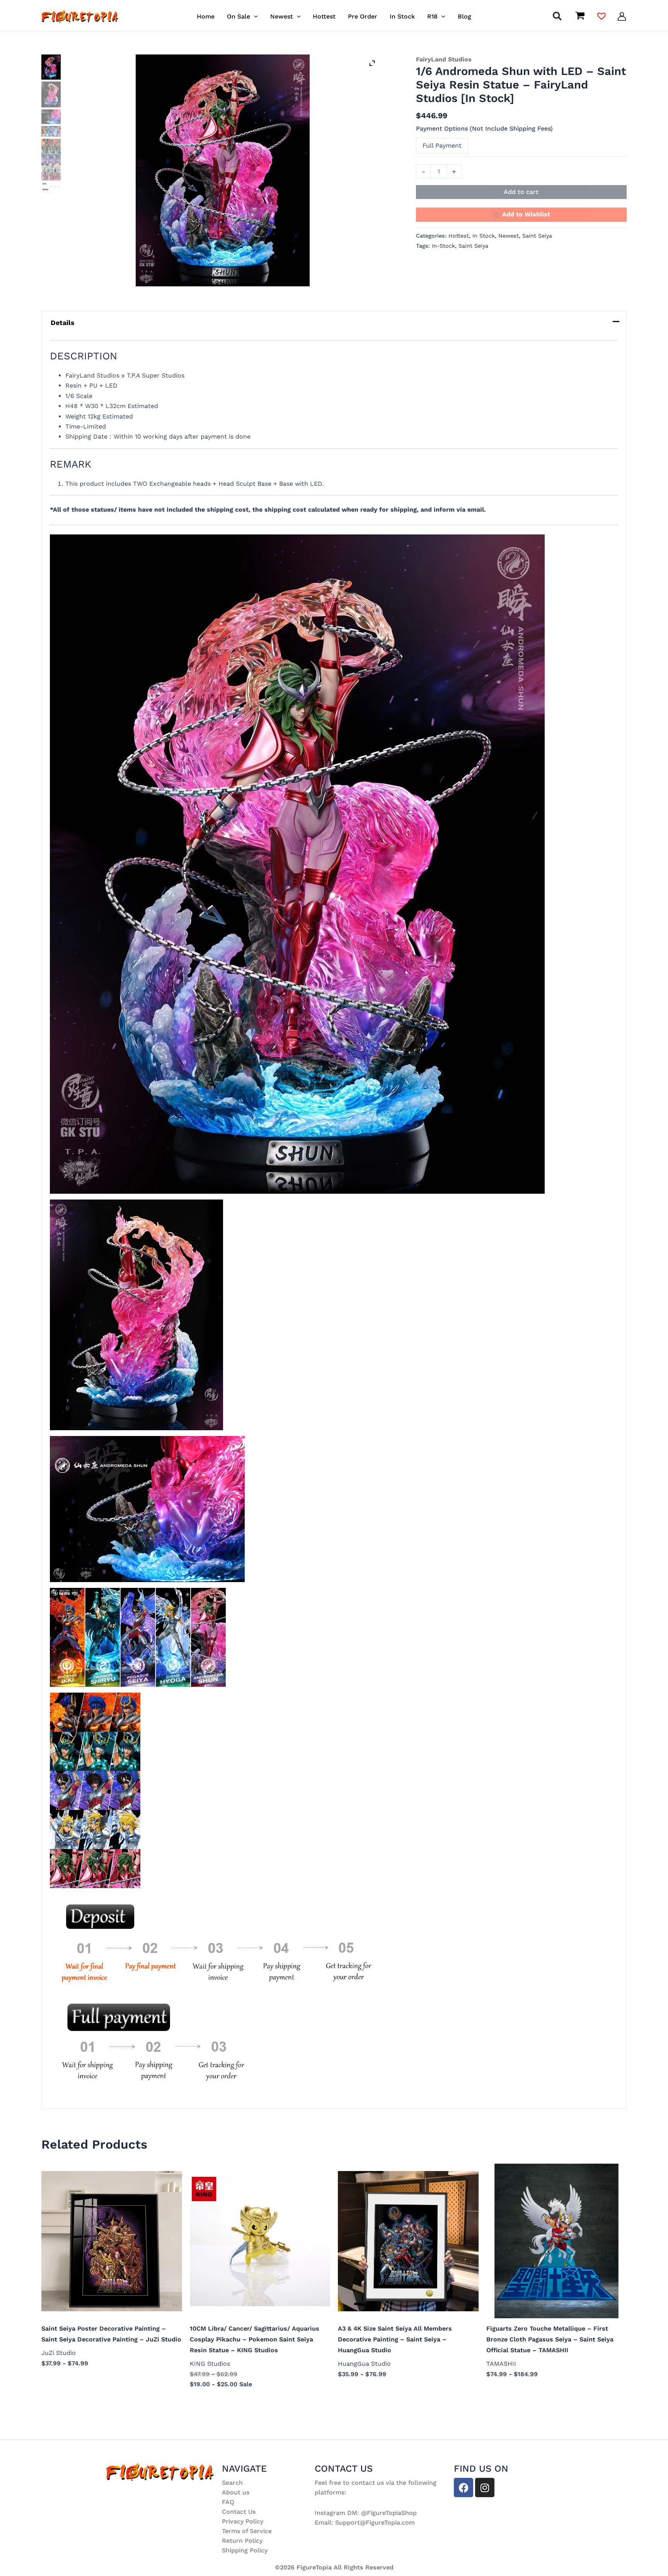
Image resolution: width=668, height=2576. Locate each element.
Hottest (459, 236)
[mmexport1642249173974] (223, 170)
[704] (51, 131)
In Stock (484, 236)
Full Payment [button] (442, 145)
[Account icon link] (622, 16)
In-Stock (443, 246)
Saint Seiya (537, 236)
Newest (509, 236)
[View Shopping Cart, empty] (580, 17)
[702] (51, 94)
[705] (51, 160)
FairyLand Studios (444, 59)
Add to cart (521, 192)
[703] (51, 117)
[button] (254, 16)
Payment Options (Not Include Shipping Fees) (484, 128)
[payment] (51, 188)
